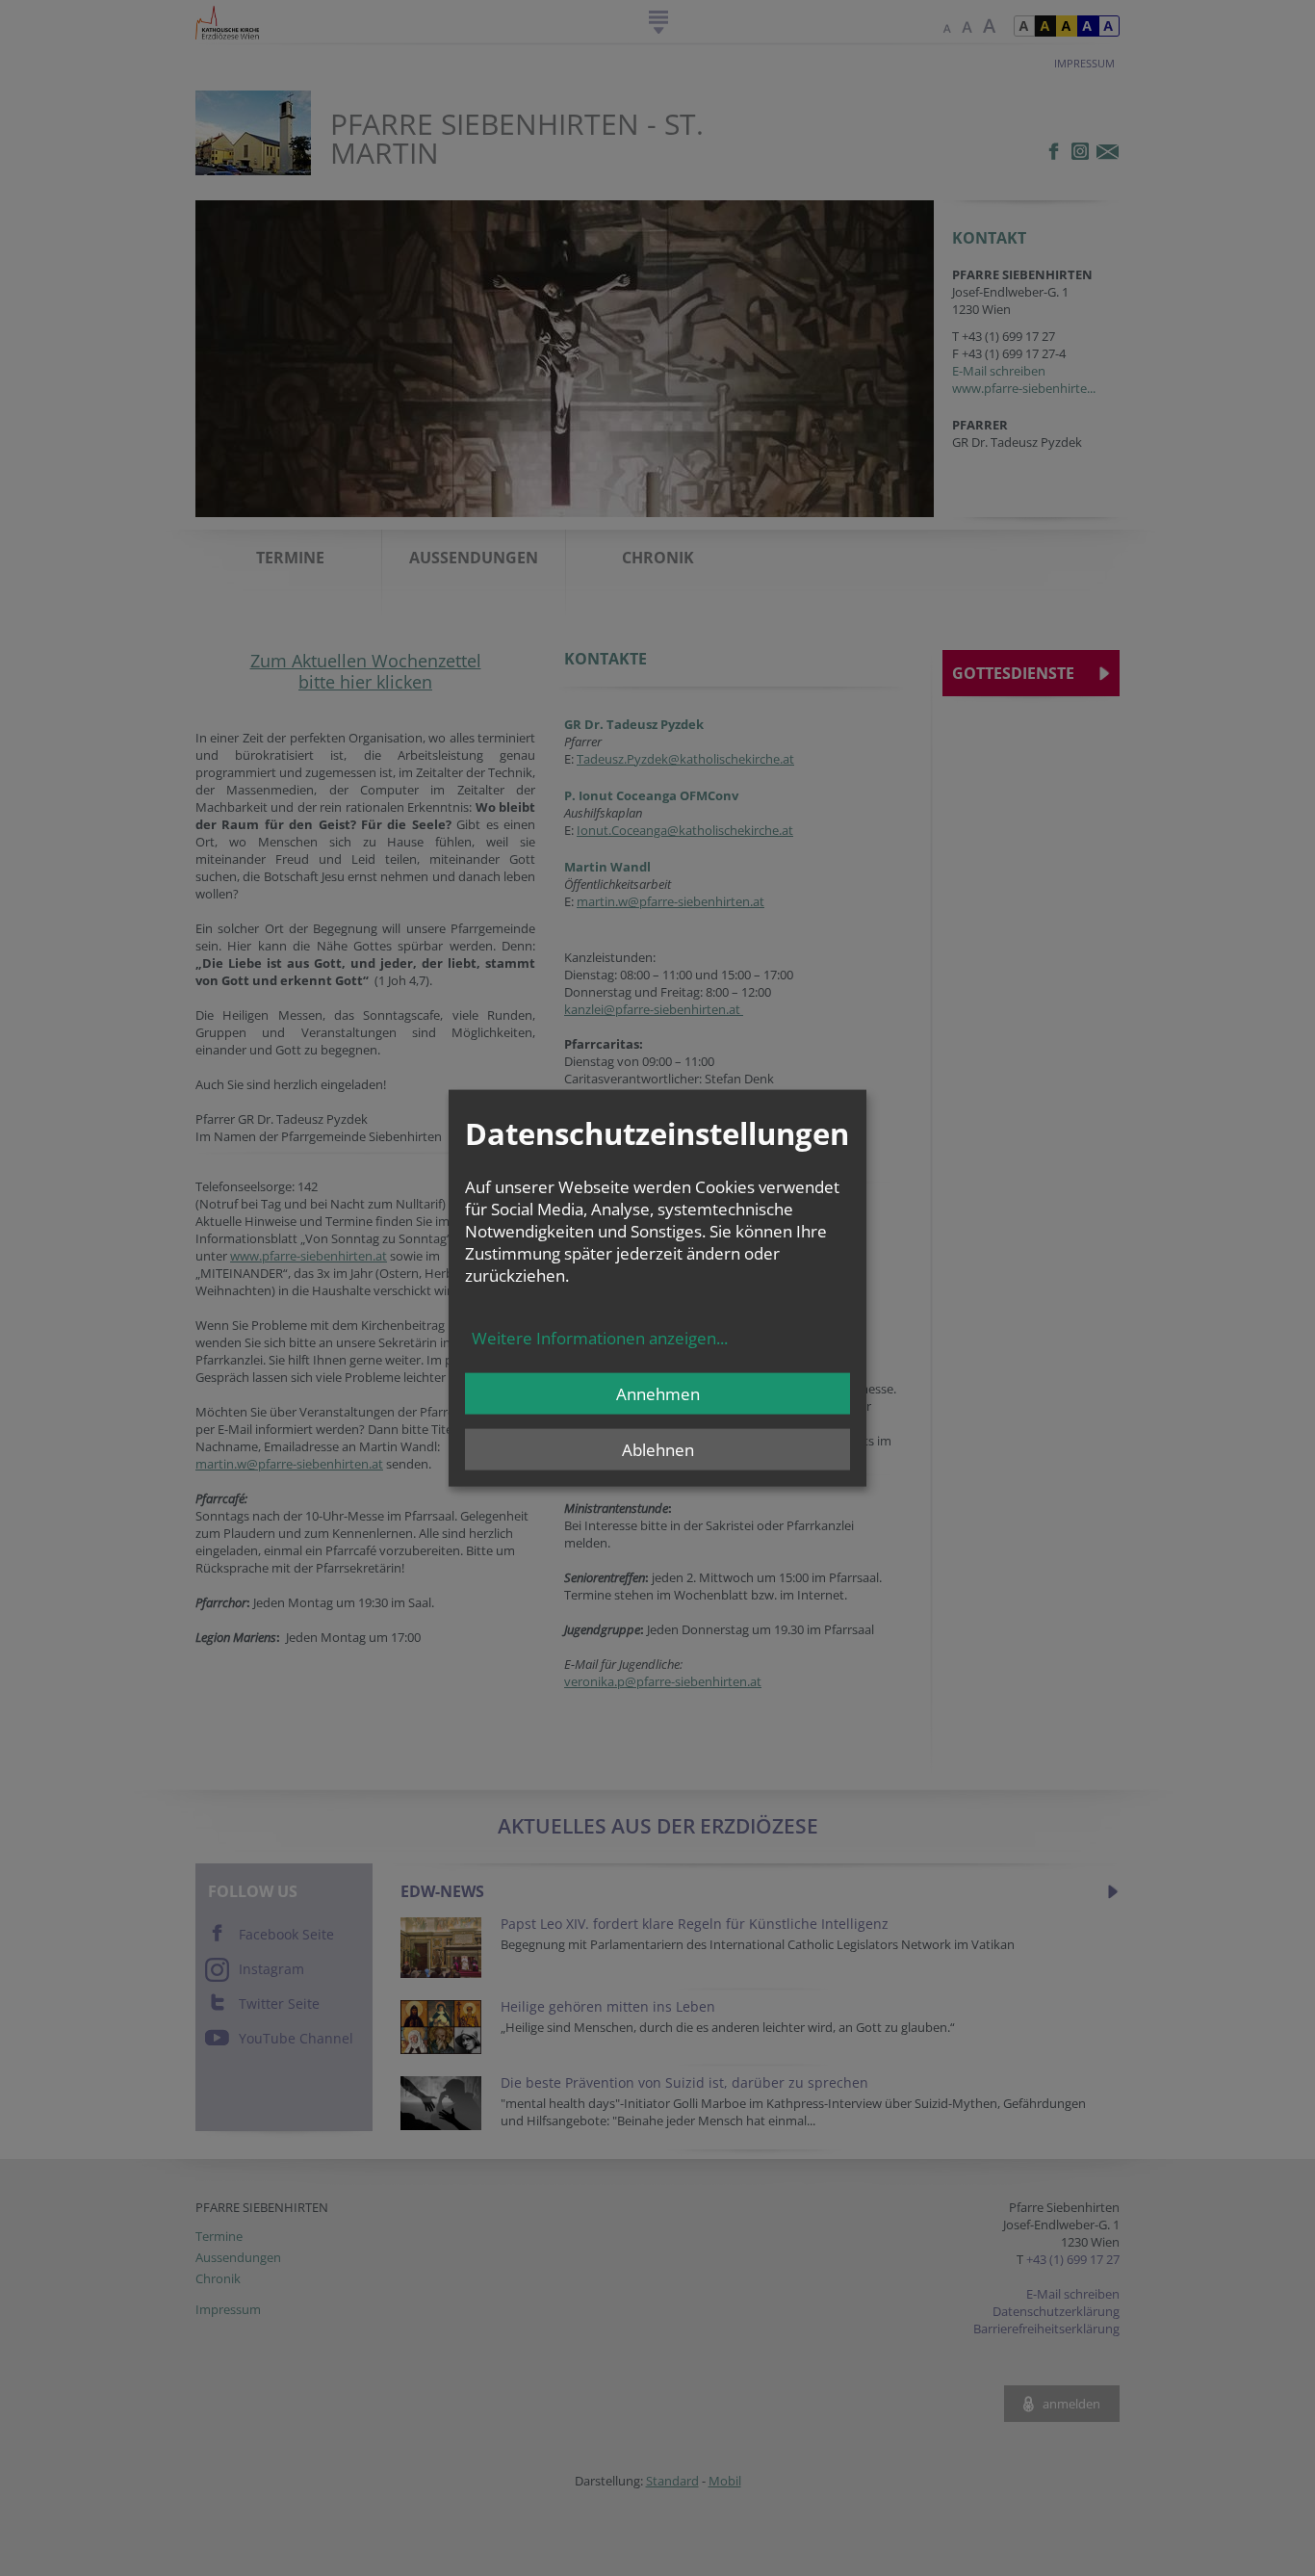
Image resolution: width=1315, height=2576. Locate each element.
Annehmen (658, 1394)
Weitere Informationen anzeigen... (600, 1338)
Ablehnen (658, 1450)
